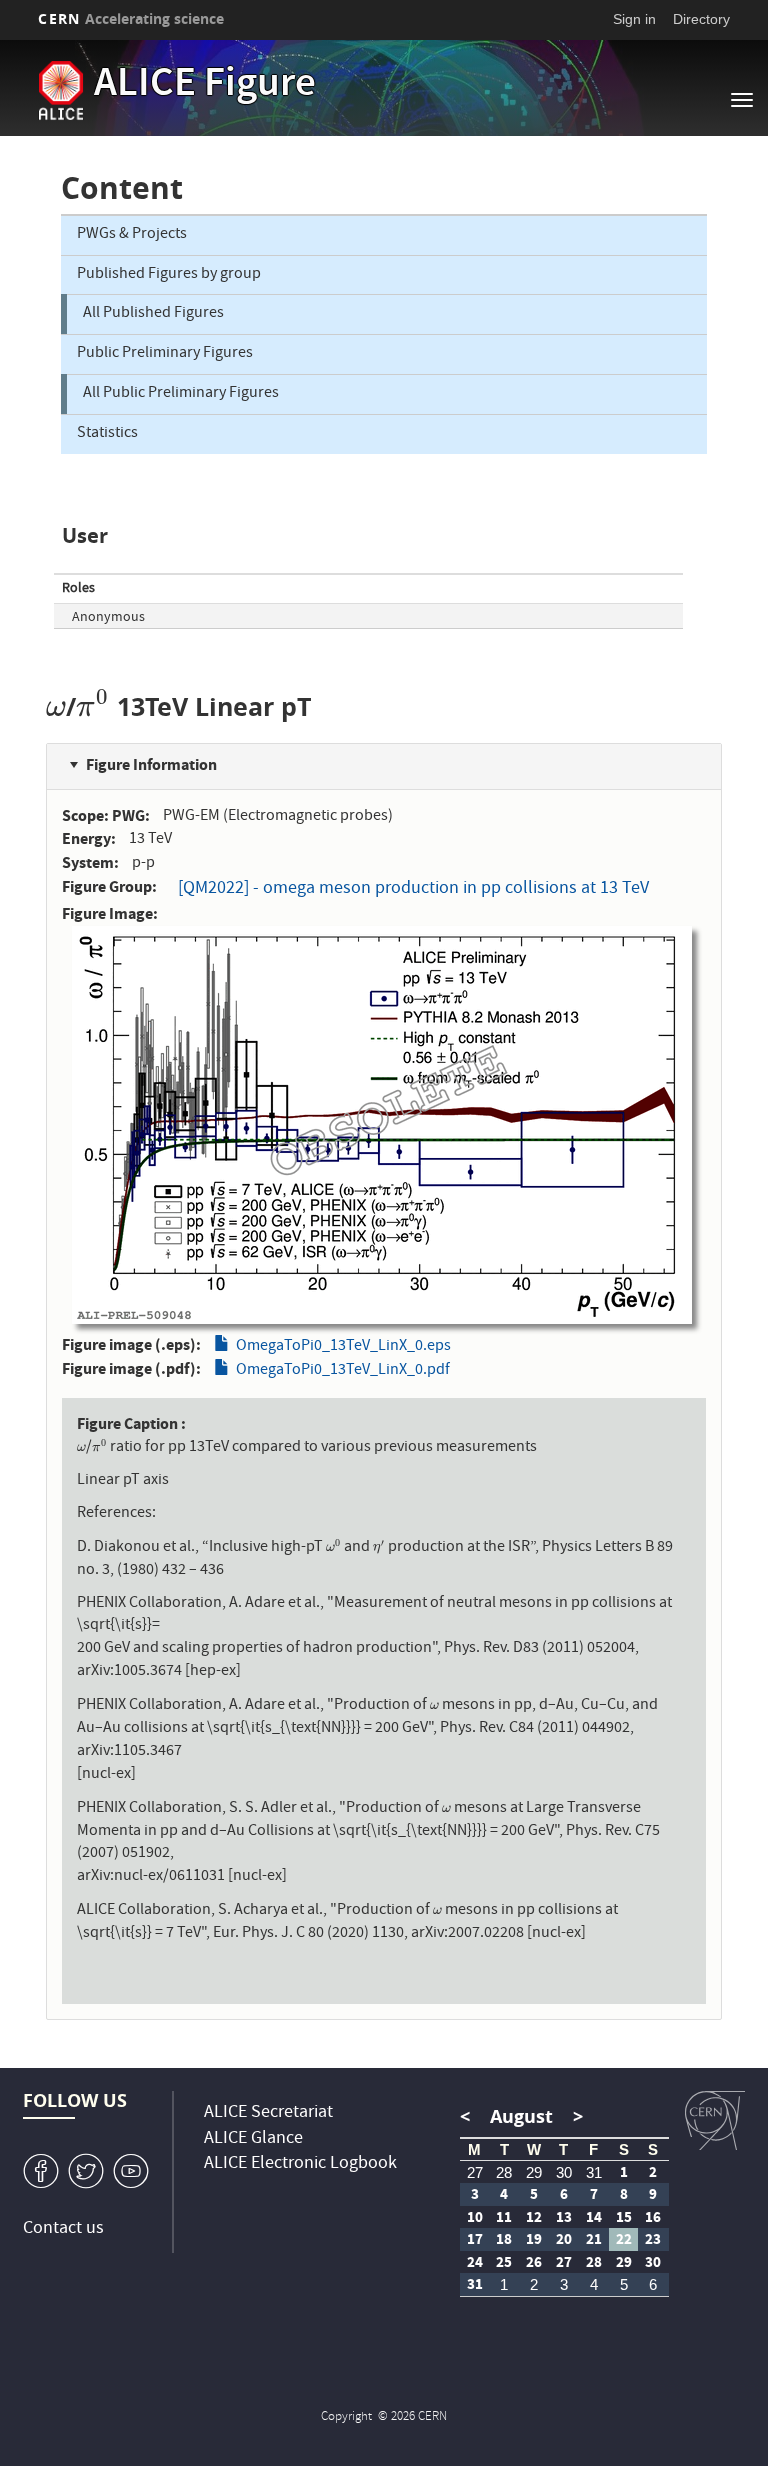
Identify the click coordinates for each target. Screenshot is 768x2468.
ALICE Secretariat (268, 2113)
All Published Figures (153, 314)
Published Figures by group (169, 275)
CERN (131, 18)
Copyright (348, 2417)
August (521, 2116)
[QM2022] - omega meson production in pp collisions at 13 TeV (413, 889)
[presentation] (56, 706)
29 (534, 2172)
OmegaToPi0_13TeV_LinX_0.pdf (343, 1371)
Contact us (63, 2229)
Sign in (634, 19)
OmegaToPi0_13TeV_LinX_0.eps (343, 1347)
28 (504, 2172)
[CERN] (715, 2121)
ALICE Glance (253, 2139)
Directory (701, 19)
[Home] (60, 90)
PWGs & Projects (132, 235)
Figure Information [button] (151, 764)
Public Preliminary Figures (165, 354)
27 (475, 2172)
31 (594, 2172)
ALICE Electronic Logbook (300, 2164)
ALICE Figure (205, 86)
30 (564, 2172)
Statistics (107, 434)
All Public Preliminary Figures (181, 394)
